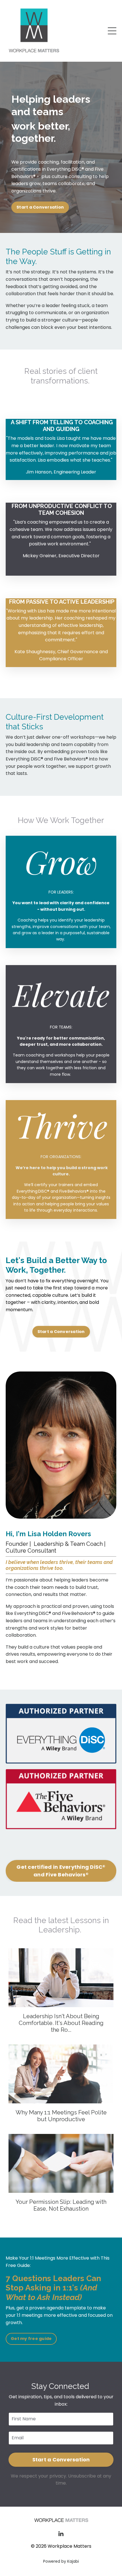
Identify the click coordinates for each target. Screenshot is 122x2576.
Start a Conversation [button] (40, 207)
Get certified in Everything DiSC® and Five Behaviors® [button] (61, 1871)
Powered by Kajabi (61, 2561)
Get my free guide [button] (31, 2339)
